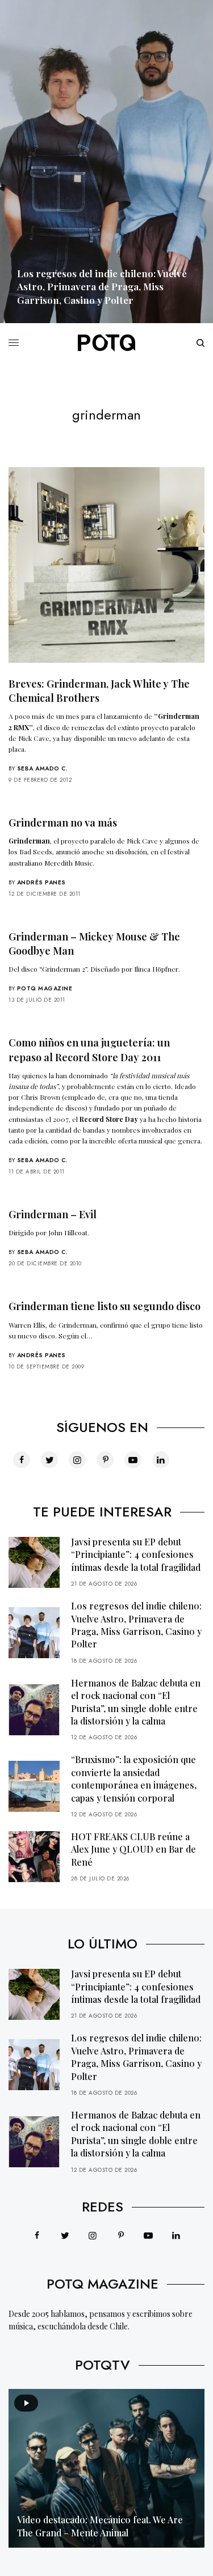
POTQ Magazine (45, 988)
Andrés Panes (41, 882)
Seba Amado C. (43, 768)
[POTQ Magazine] (107, 343)
